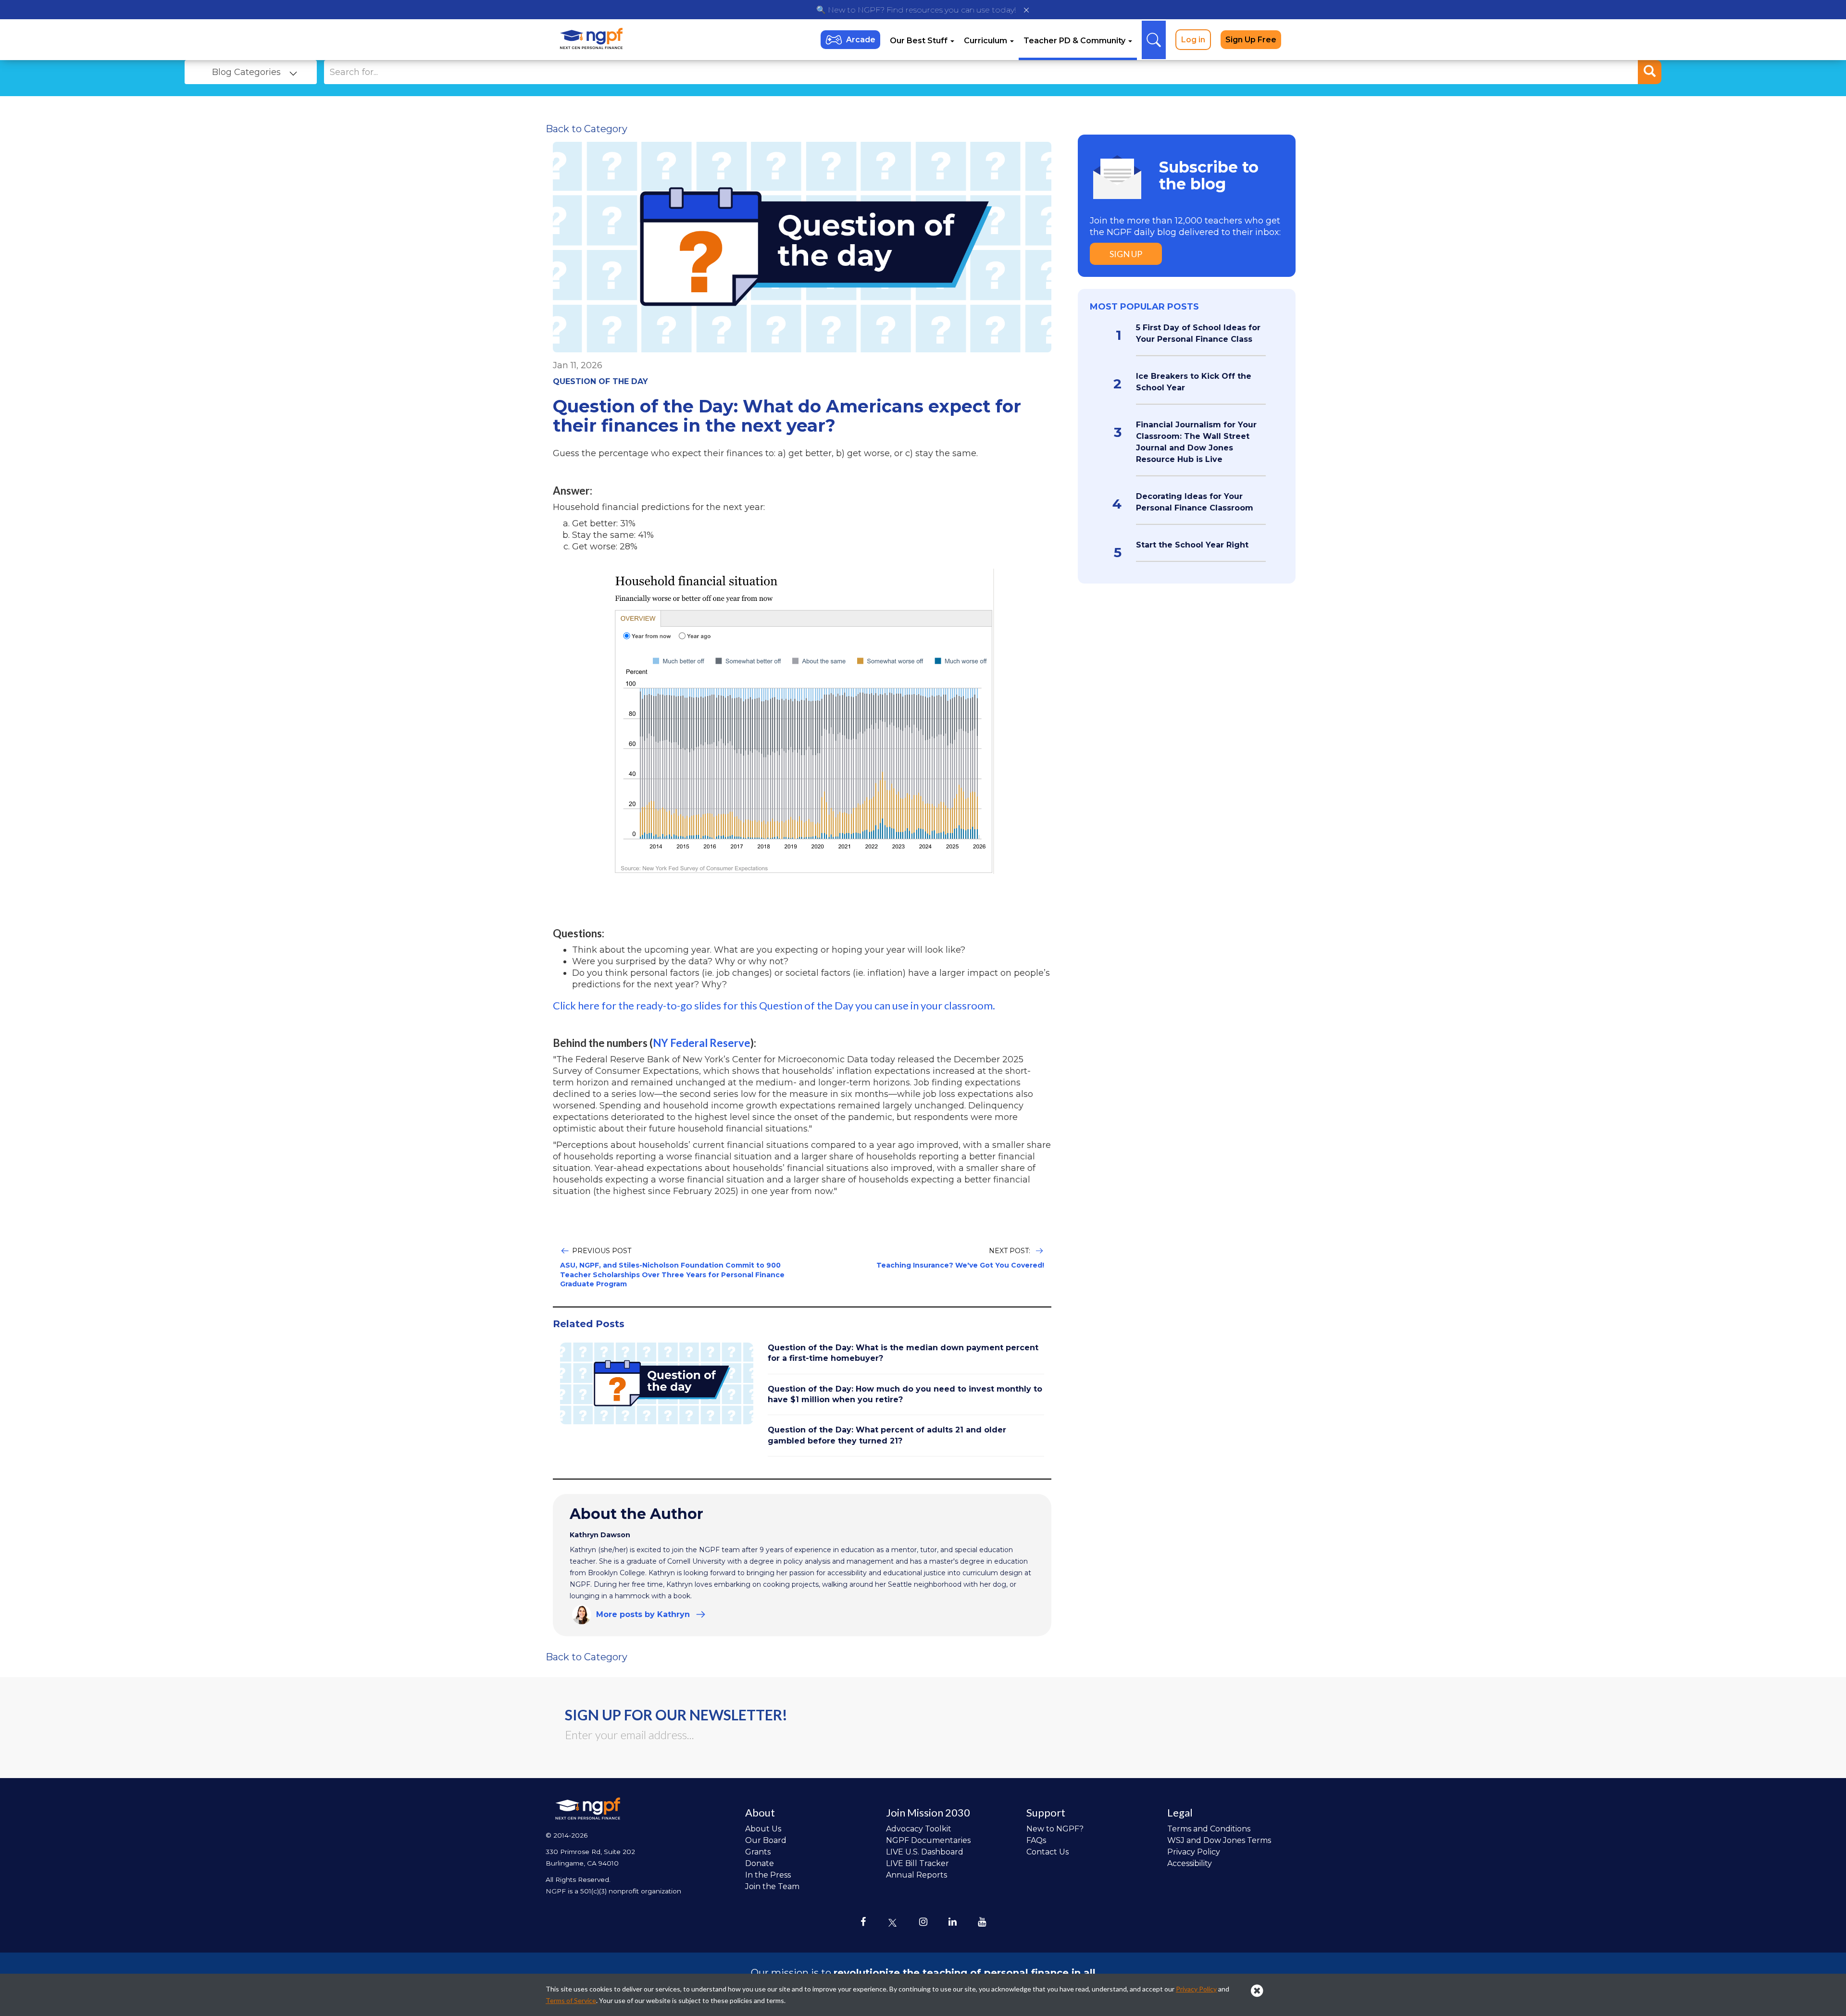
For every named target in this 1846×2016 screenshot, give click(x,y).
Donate (760, 1863)
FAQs (1036, 1840)
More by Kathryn (643, 1614)
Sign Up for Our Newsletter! (676, 1715)
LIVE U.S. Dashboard (925, 1852)
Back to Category (586, 129)
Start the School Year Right (1192, 545)
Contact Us (1048, 1852)
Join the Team (772, 1886)
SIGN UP (1126, 254)
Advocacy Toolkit (919, 1829)
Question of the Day (600, 381)
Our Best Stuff (920, 41)
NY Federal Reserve (702, 1043)
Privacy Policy (1194, 1852)
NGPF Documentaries (928, 1840)
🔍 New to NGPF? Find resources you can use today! (916, 10)
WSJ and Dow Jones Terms (1219, 1840)
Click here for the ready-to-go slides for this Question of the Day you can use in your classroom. (774, 1005)
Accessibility (1190, 1863)
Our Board (766, 1840)
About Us (763, 1829)
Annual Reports (917, 1875)
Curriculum (986, 41)
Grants (758, 1852)
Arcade (861, 40)
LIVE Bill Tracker (917, 1863)
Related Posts (589, 1324)
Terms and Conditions (1209, 1829)
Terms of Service (571, 2000)
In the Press (768, 1875)
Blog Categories (246, 72)
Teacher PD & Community (1075, 41)
